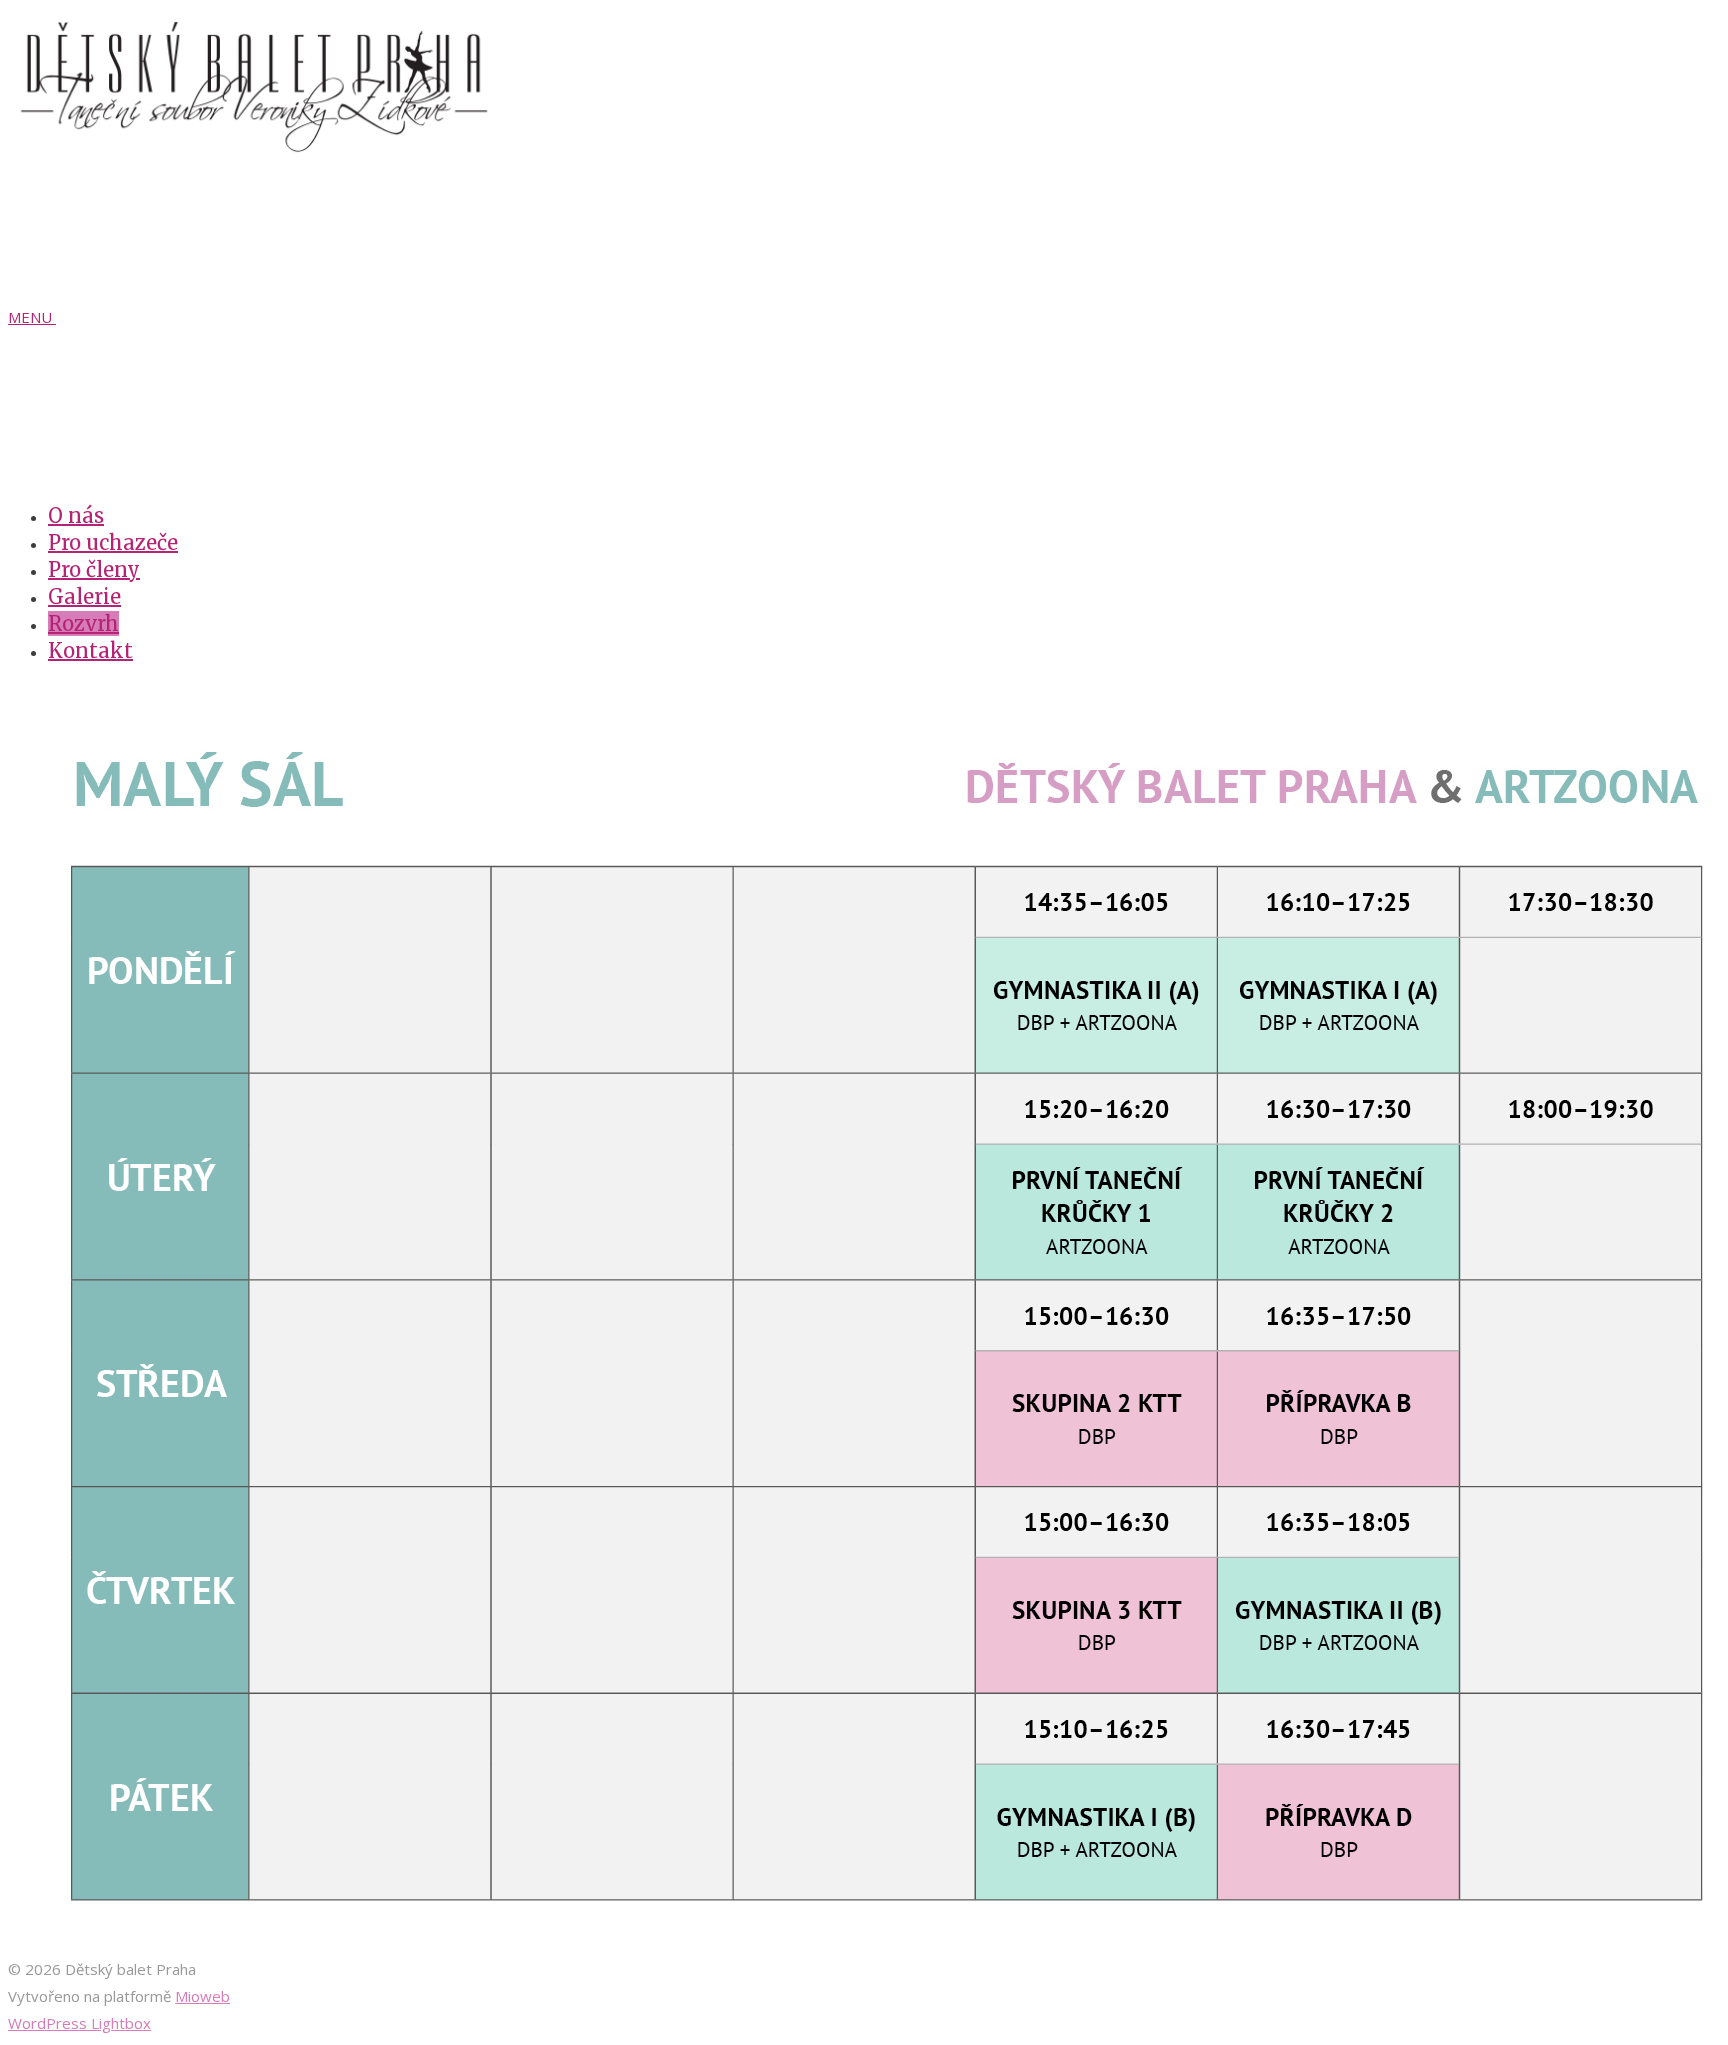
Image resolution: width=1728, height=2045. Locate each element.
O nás (76, 515)
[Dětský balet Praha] (258, 146)
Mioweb (202, 1996)
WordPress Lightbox (79, 2023)
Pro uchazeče (113, 542)
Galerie (84, 596)
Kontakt (90, 650)
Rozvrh (83, 623)
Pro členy (94, 569)
